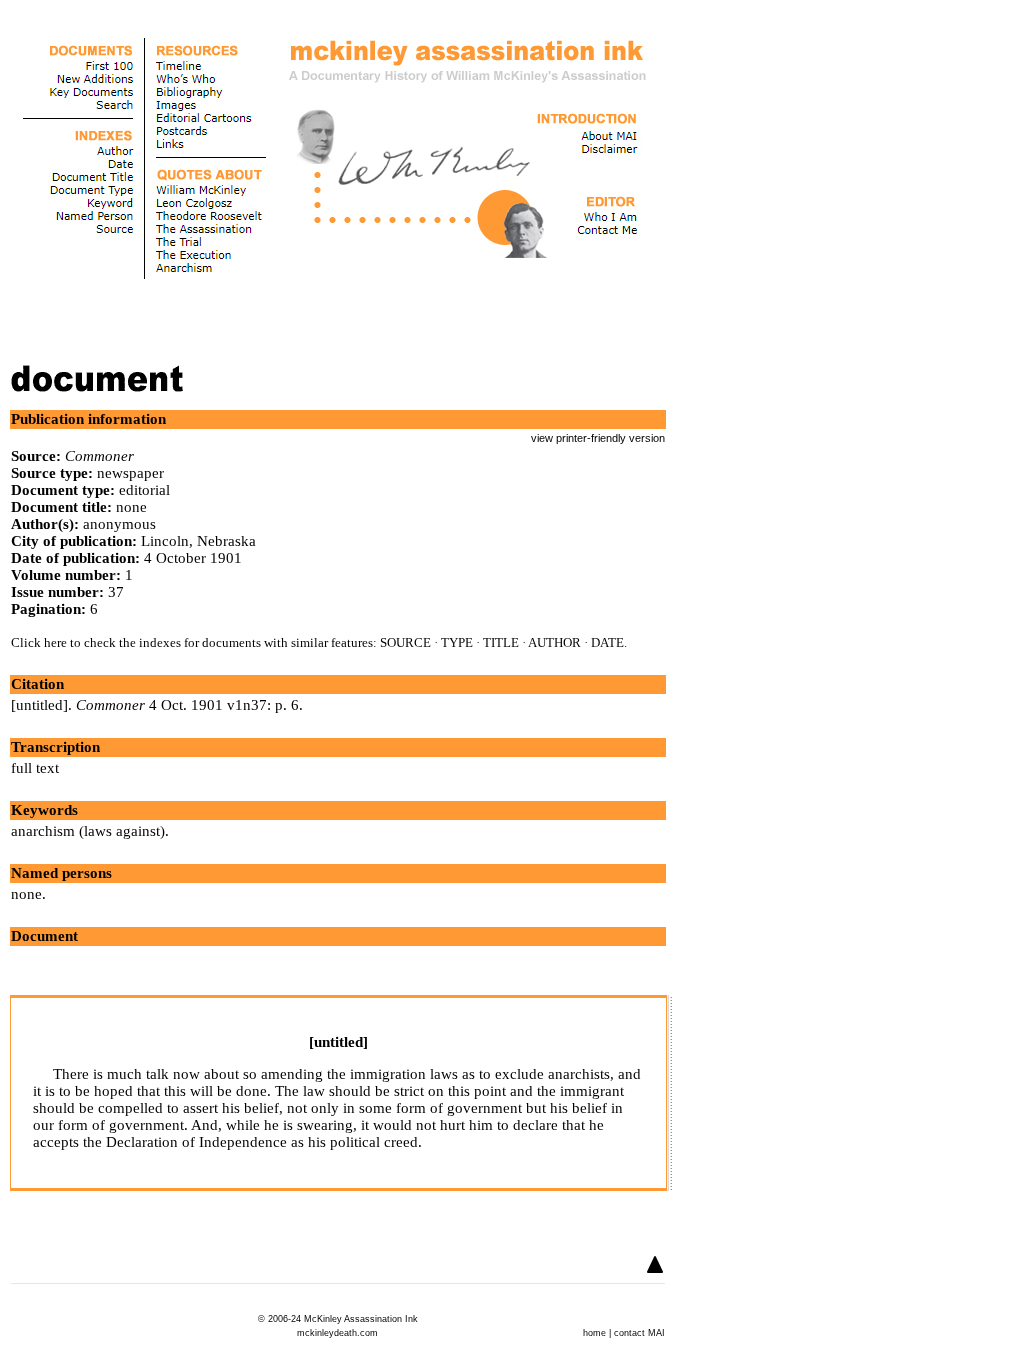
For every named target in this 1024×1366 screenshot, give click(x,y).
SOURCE (405, 642)
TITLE (501, 642)
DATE (607, 642)
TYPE (457, 642)
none (26, 894)
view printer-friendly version (598, 438)
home (594, 1333)
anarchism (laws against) (88, 831)
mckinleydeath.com (337, 1333)
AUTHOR (554, 642)
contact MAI (639, 1333)
